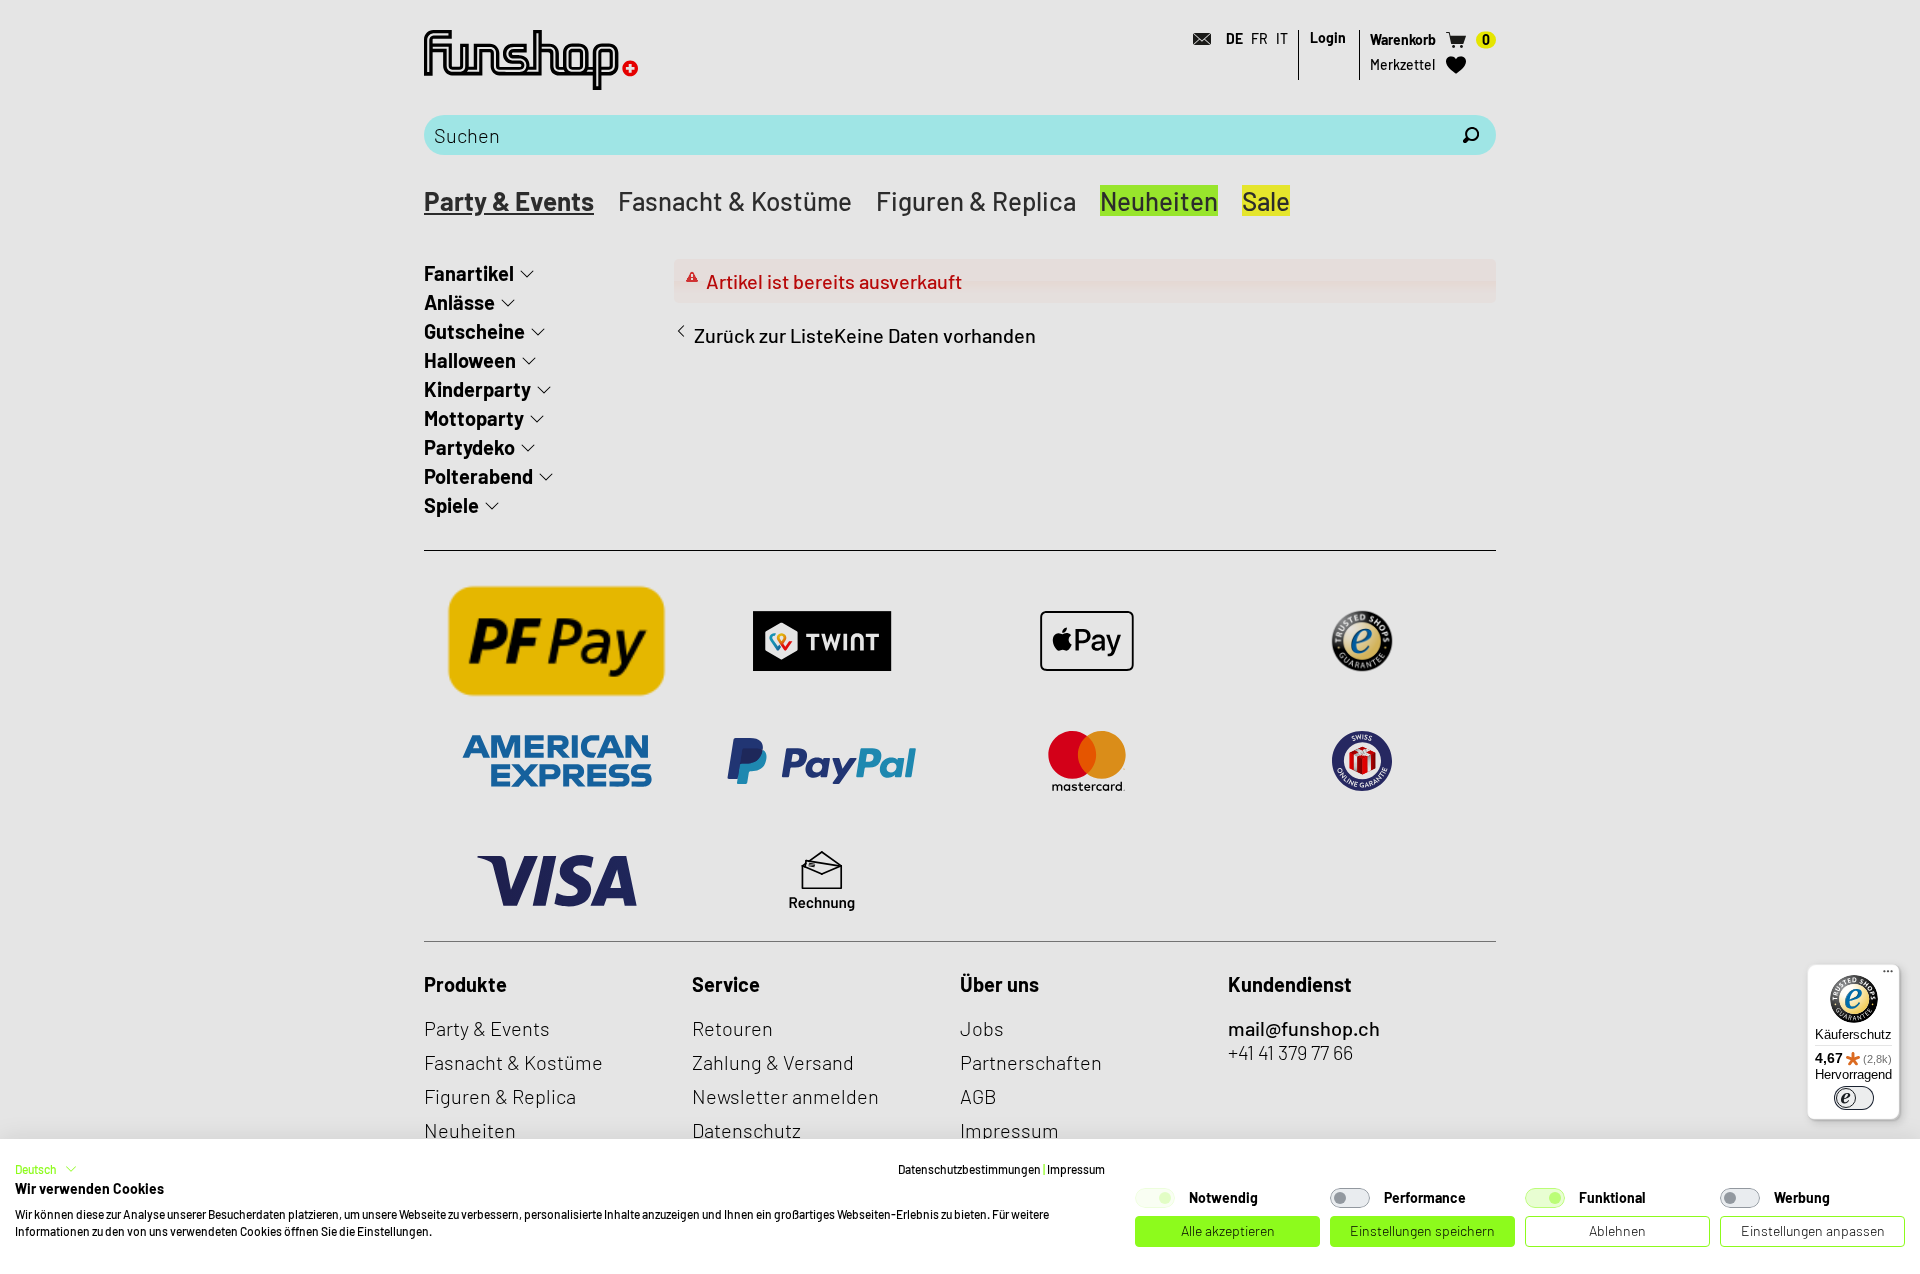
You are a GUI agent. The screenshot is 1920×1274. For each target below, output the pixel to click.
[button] (46, 1169)
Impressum (1076, 1169)
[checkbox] (1155, 1198)
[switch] (1854, 1098)
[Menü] (1888, 976)
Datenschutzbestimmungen (969, 1169)
